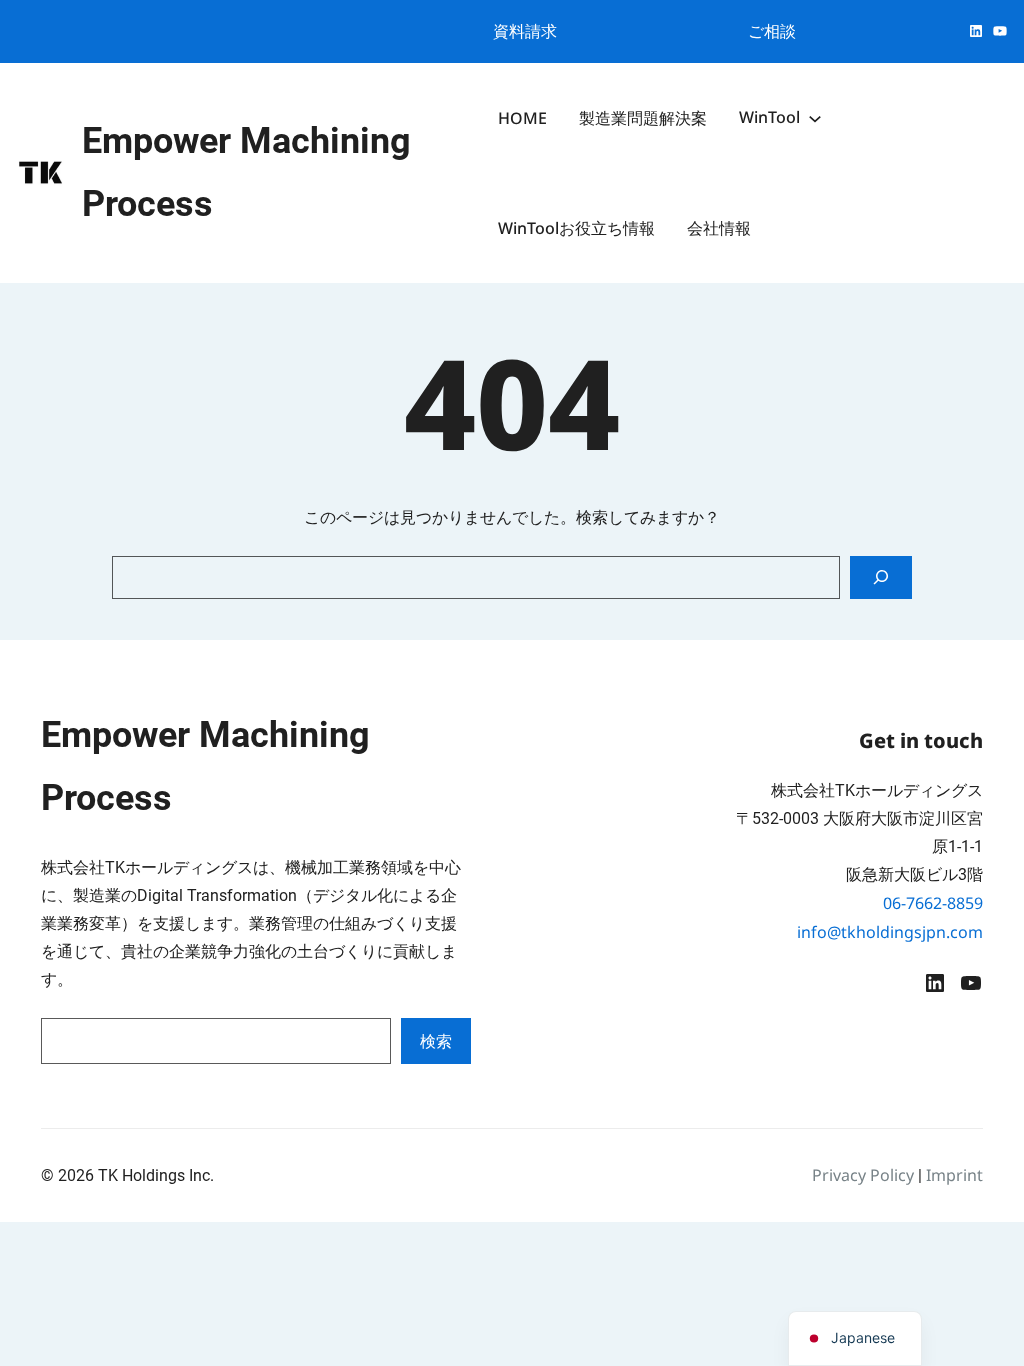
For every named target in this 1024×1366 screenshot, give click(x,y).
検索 (436, 1041)
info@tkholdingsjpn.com (890, 932)
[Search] (881, 577)
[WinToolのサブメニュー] (815, 118)
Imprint (954, 1175)
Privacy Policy (863, 1175)
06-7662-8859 (933, 903)
